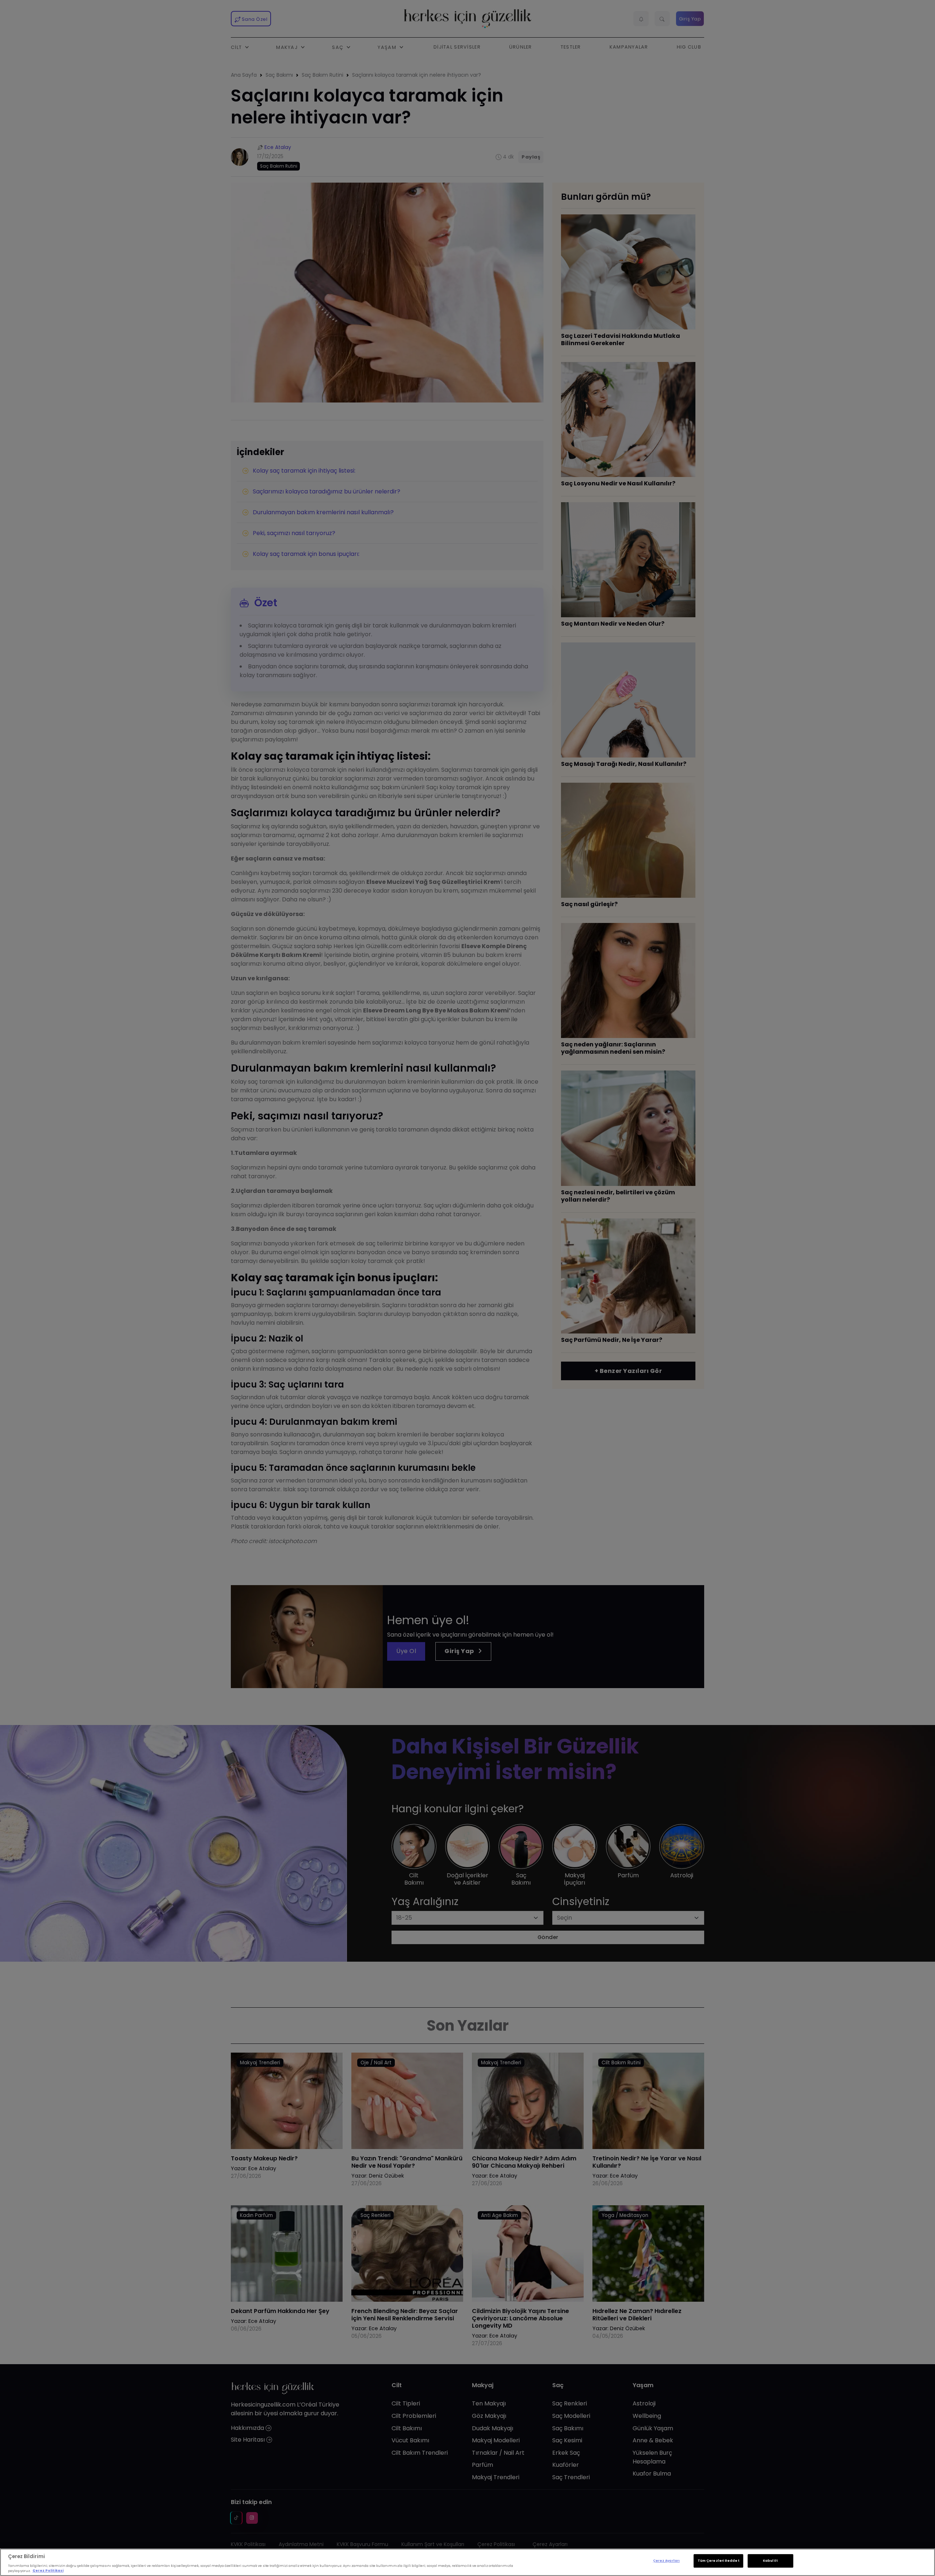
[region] (467, 2562)
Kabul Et (770, 2561)
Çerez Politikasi (48, 2571)
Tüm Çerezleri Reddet (718, 2561)
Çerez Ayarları (666, 2561)
